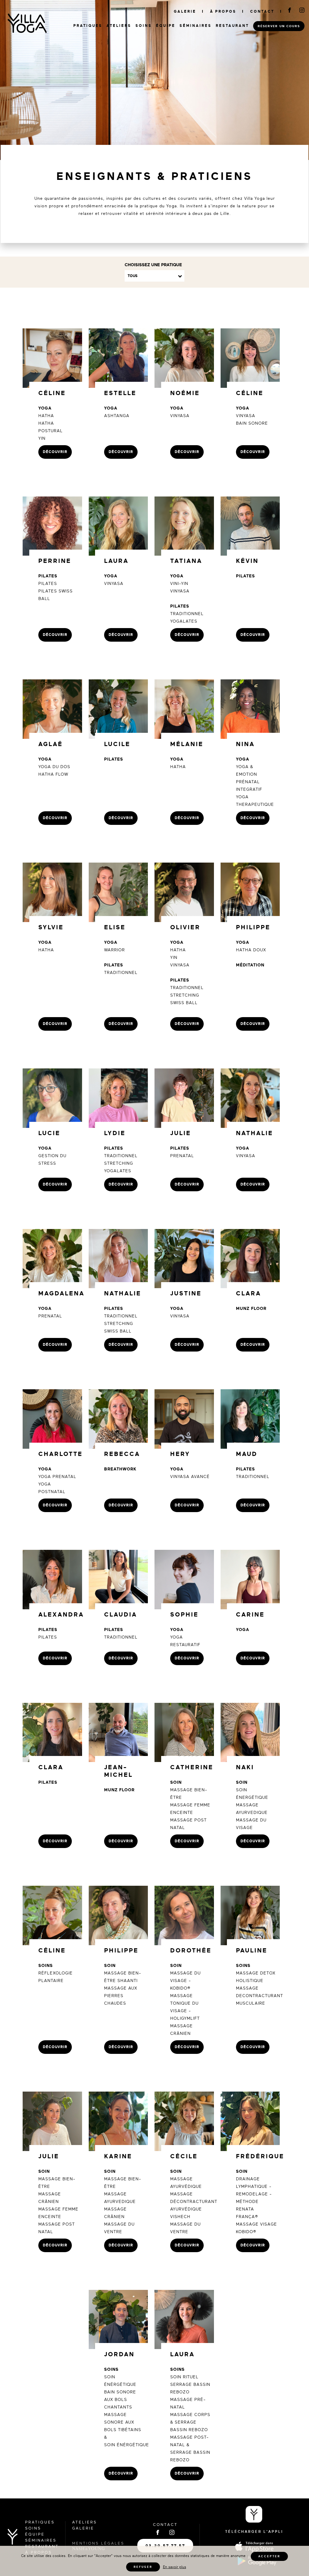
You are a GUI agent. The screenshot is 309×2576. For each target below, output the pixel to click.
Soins (144, 26)
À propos (223, 11)
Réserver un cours (279, 26)
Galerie (185, 11)
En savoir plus (175, 2567)
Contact (262, 11)
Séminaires (196, 26)
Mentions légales (98, 2543)
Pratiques (88, 26)
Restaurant (232, 26)
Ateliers (119, 26)
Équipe (166, 26)
